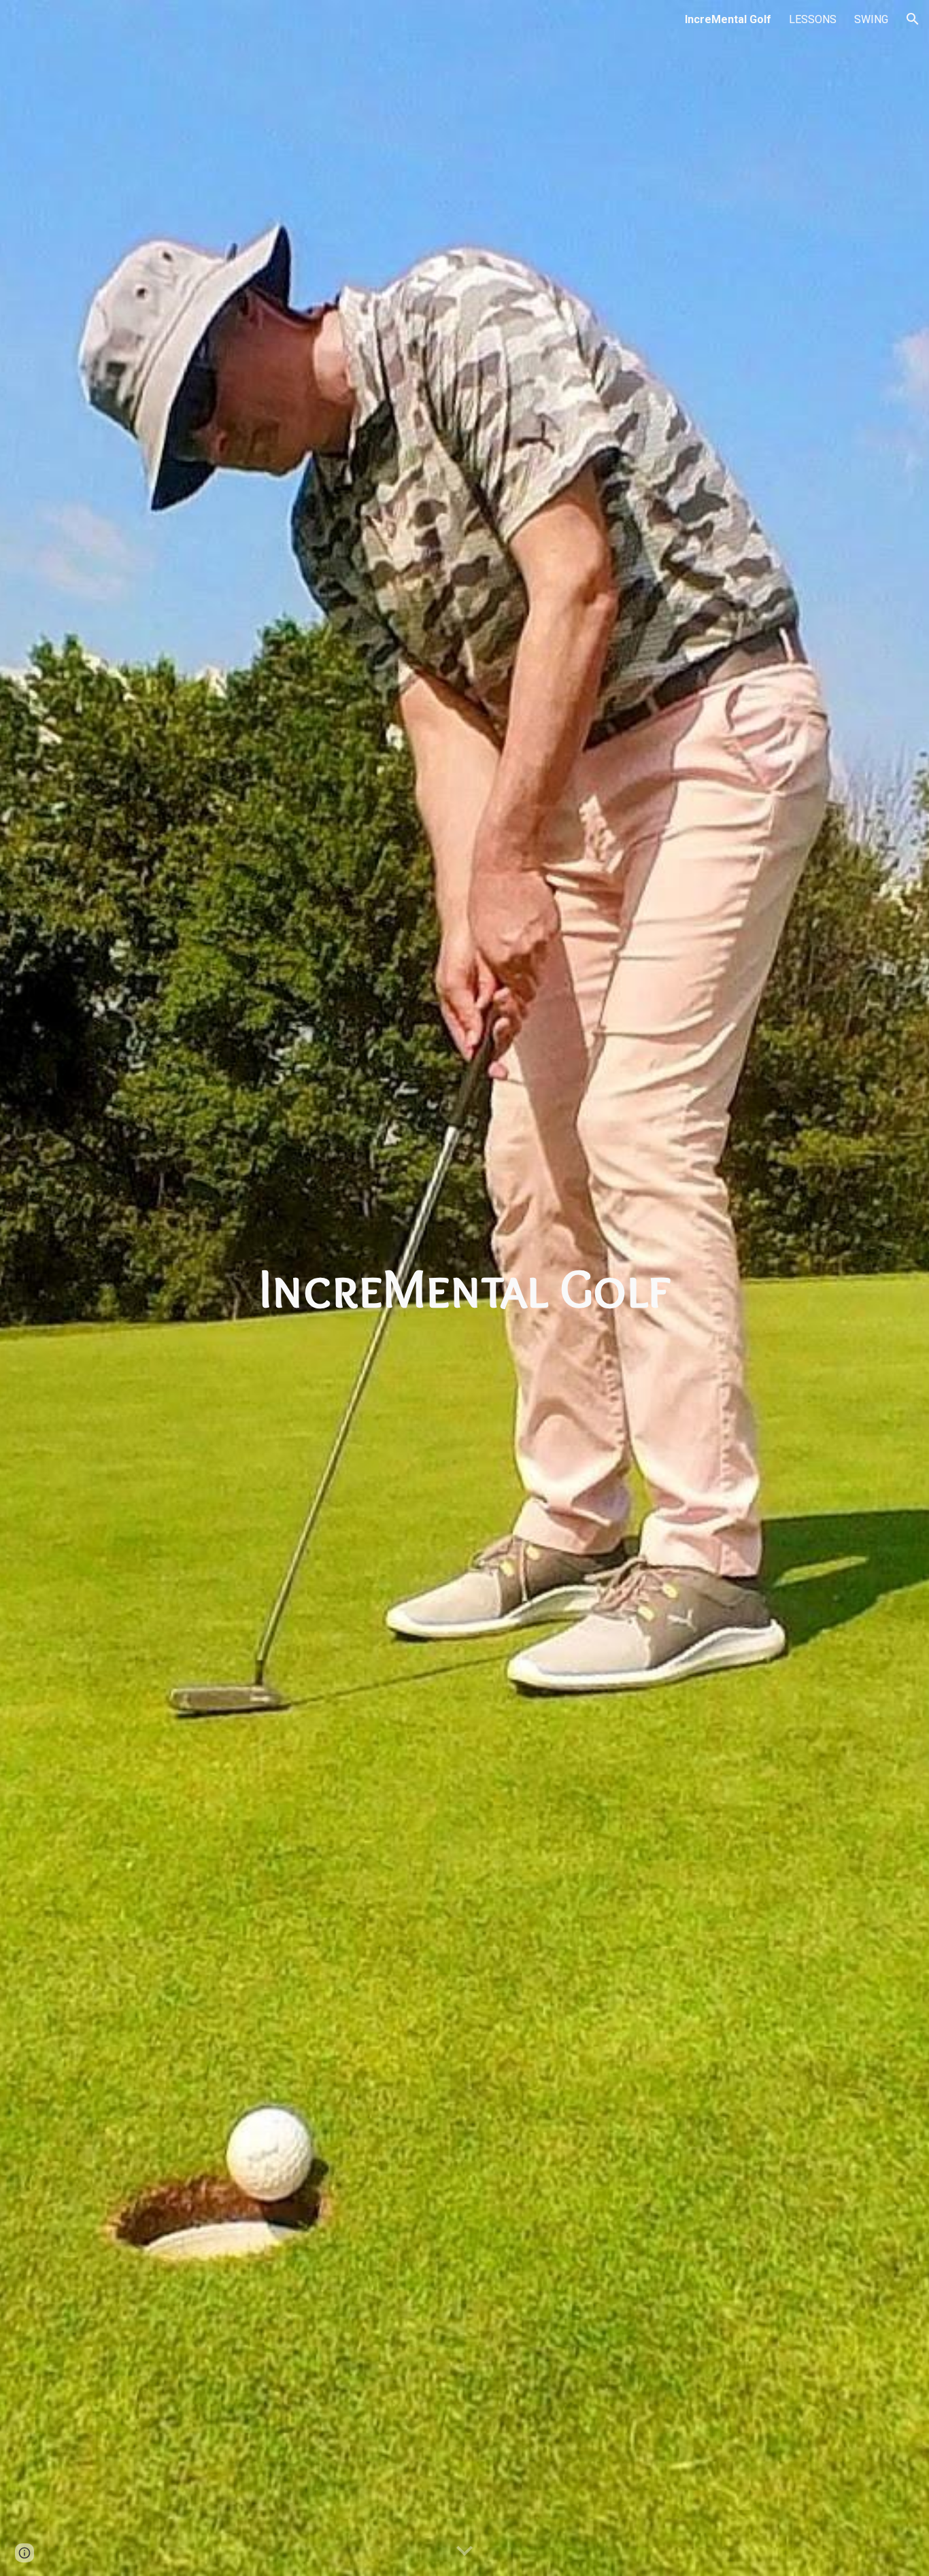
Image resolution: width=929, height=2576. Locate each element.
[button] (913, 19)
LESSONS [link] (813, 19)
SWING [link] (871, 19)
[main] (464, 1288)
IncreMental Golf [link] (728, 19)
